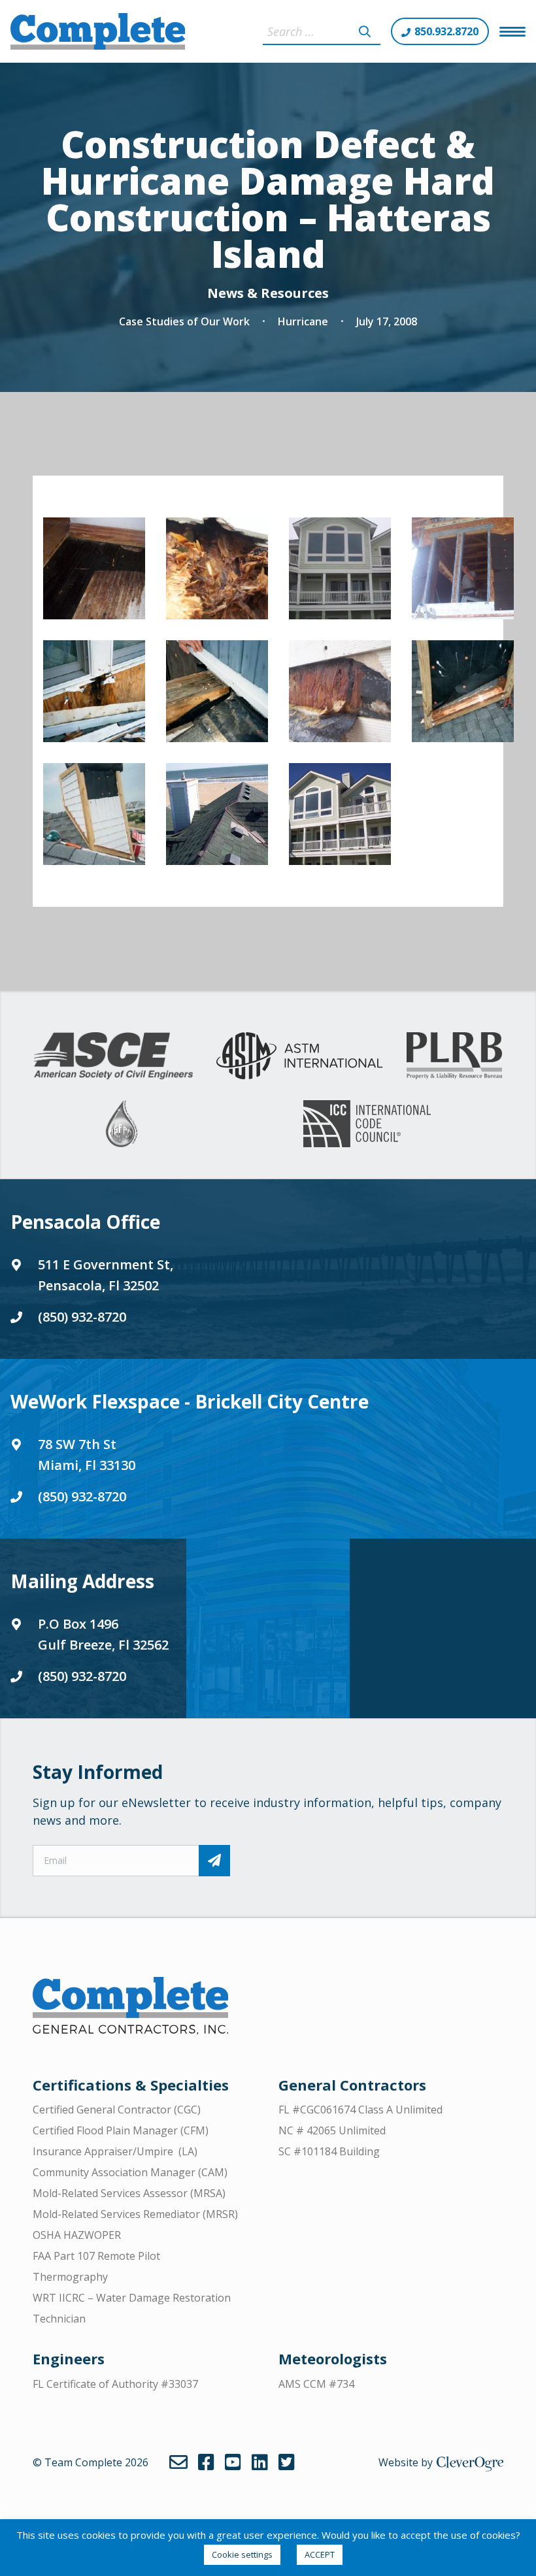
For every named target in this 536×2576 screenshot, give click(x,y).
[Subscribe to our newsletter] (214, 1861)
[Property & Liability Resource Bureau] (454, 1056)
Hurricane (303, 321)
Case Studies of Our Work (184, 321)
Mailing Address (82, 1581)
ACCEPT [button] (320, 2554)
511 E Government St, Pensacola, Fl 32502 (106, 1275)
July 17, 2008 (387, 321)
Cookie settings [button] (242, 2554)
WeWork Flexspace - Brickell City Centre (190, 1401)
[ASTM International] (299, 1056)
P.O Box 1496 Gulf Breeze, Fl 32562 (103, 1634)
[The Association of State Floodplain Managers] (122, 1124)
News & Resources (268, 293)
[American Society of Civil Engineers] (113, 1056)
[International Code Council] (367, 1124)
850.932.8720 (446, 31)
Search (365, 31)
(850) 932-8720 (82, 1317)
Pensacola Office (85, 1222)
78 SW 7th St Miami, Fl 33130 (87, 1455)
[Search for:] (322, 31)
